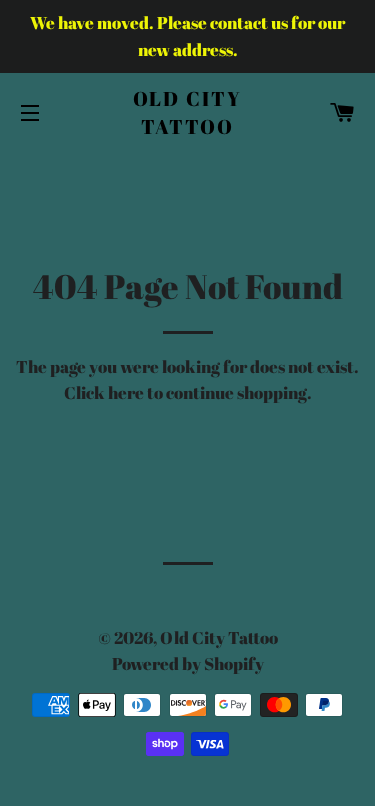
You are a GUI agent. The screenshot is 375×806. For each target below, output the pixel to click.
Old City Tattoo (188, 112)
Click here (104, 392)
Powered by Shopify (188, 663)
